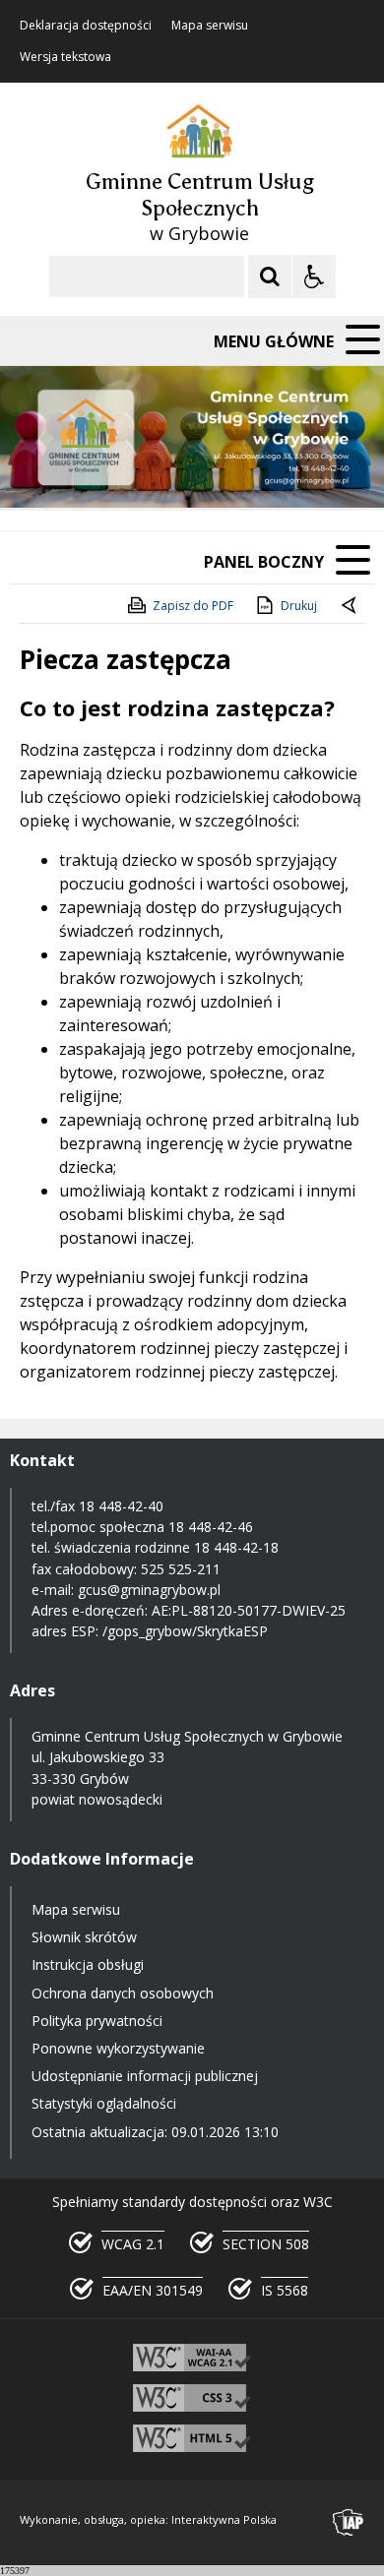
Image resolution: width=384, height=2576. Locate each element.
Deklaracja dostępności (86, 26)
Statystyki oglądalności (104, 2103)
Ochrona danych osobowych (123, 1993)
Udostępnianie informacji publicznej (145, 2076)
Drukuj (299, 606)
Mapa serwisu (210, 26)
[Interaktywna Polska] (349, 2522)
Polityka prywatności (97, 2021)
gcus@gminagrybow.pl (149, 1590)
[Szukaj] (270, 276)
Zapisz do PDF (193, 606)
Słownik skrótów (84, 1937)
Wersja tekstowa (65, 57)
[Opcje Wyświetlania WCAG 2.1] (314, 276)
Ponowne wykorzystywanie (118, 2048)
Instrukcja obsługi (88, 1964)
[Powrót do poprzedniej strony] (351, 606)
